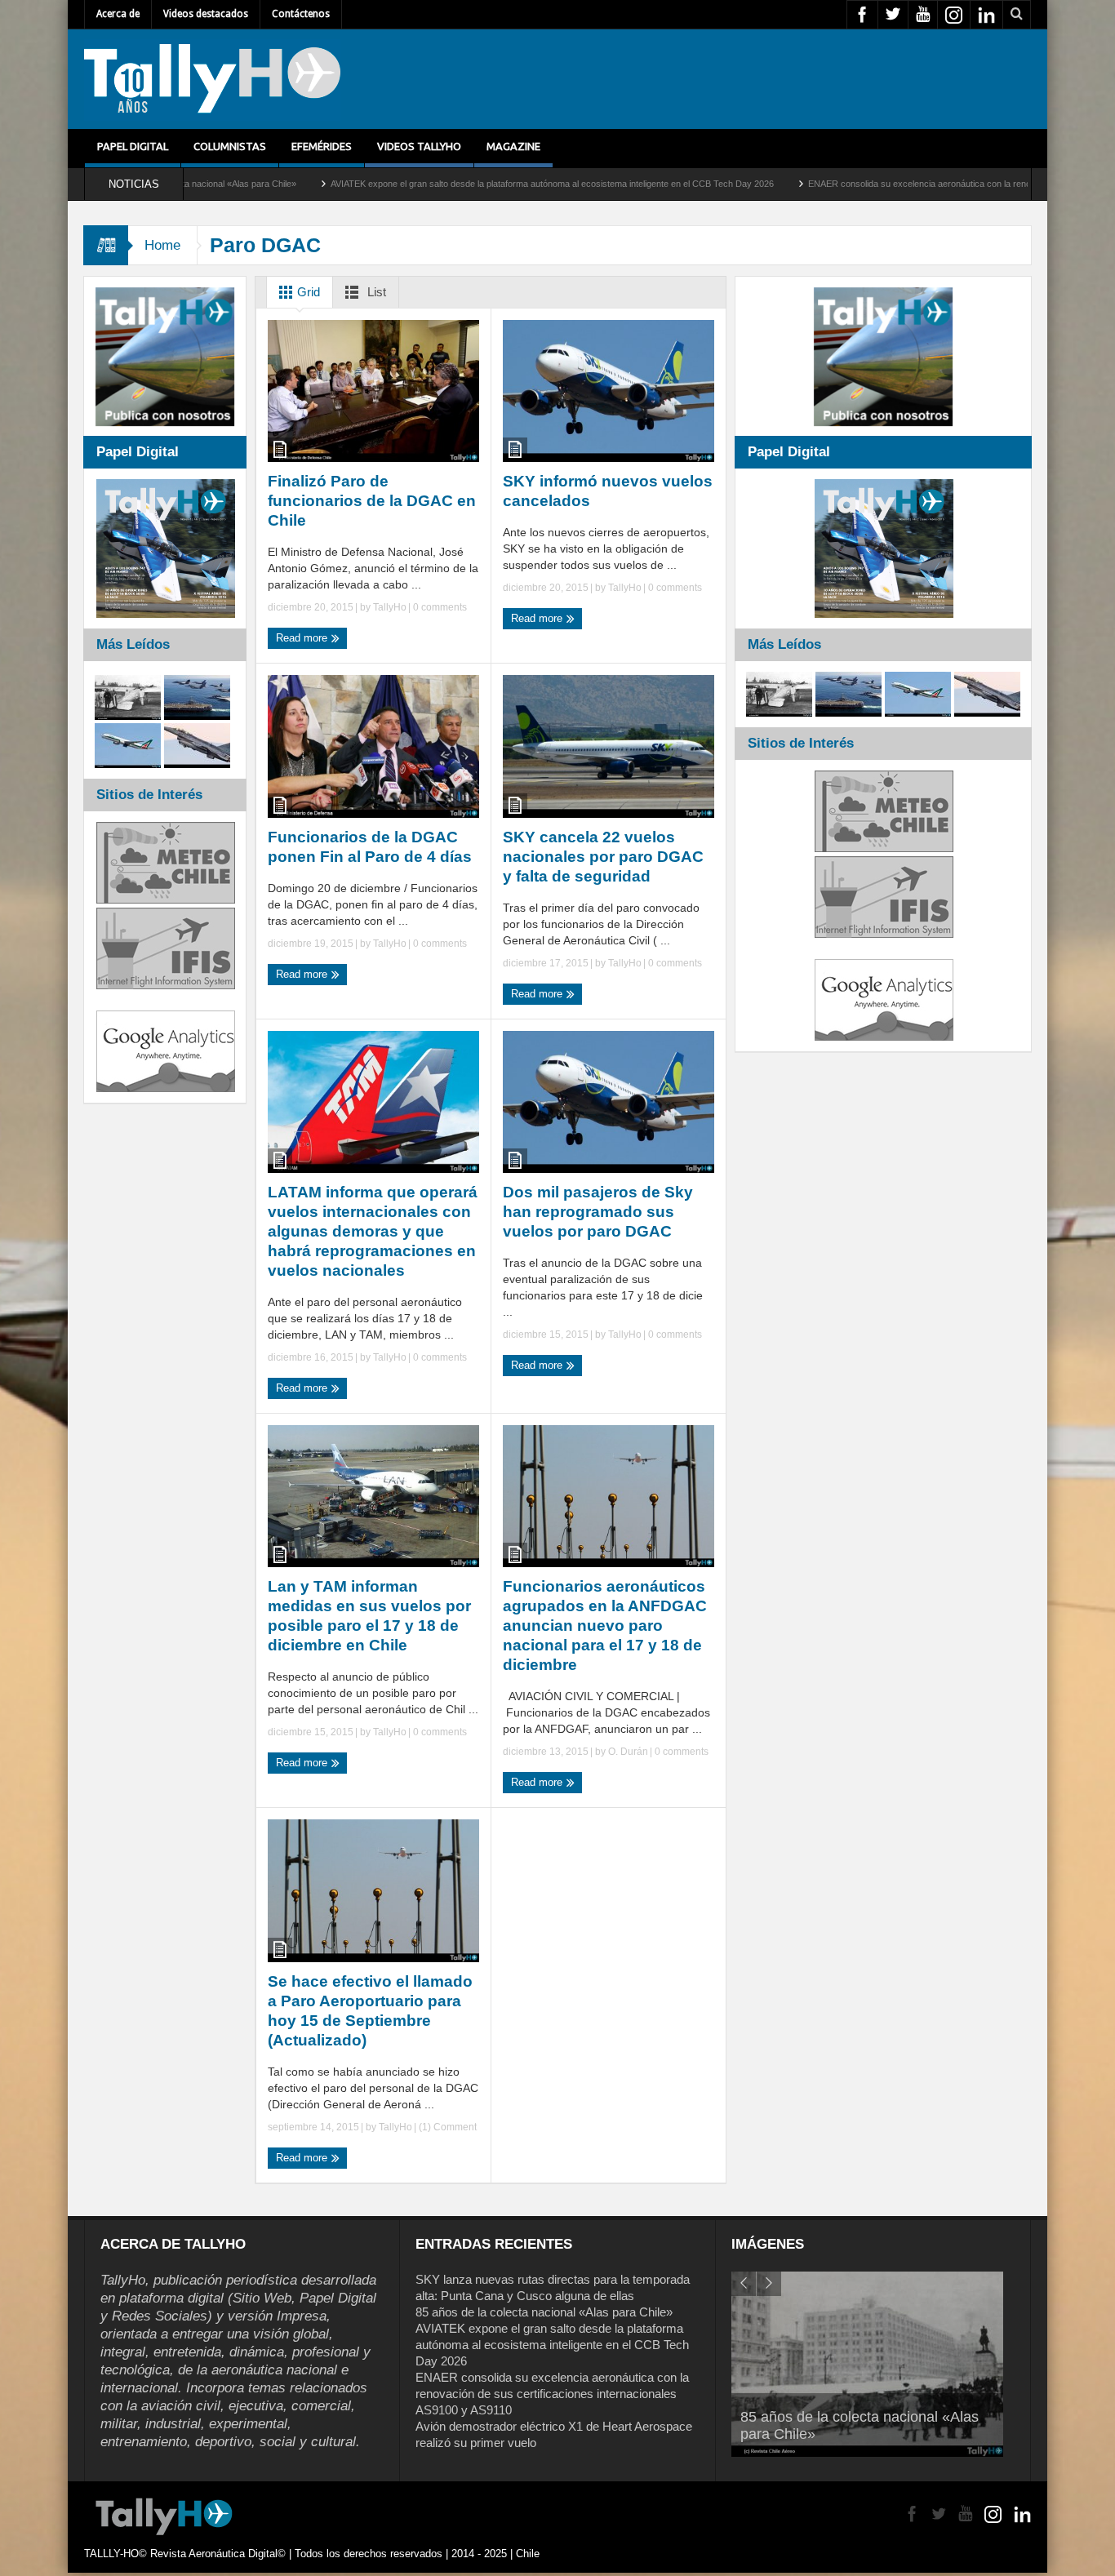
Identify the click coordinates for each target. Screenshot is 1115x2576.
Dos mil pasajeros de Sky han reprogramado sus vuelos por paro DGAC (598, 1212)
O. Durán (628, 1752)
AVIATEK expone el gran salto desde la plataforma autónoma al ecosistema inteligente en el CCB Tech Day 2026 (444, 184)
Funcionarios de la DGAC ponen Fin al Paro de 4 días (370, 847)
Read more (303, 638)
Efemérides (322, 146)
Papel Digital (133, 146)
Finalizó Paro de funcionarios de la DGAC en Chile (372, 501)
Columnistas (230, 146)
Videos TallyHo (419, 146)
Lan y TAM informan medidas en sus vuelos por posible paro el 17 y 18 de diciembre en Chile (369, 1616)
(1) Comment (446, 2127)
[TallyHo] (212, 79)
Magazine (513, 146)
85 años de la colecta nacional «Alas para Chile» (544, 2312)
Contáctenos (301, 14)
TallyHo (390, 607)
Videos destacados (206, 14)
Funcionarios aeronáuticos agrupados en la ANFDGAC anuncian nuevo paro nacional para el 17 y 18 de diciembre (605, 1626)
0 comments (439, 607)
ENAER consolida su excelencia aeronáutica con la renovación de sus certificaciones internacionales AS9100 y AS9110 (552, 2394)
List (375, 292)
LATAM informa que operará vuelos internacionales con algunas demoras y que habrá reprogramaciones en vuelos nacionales (373, 1231)
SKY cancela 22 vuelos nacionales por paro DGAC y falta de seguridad (603, 857)
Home (162, 245)
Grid (307, 292)
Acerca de (118, 14)
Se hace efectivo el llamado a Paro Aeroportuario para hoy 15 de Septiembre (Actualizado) (370, 2011)
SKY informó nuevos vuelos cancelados (608, 491)
